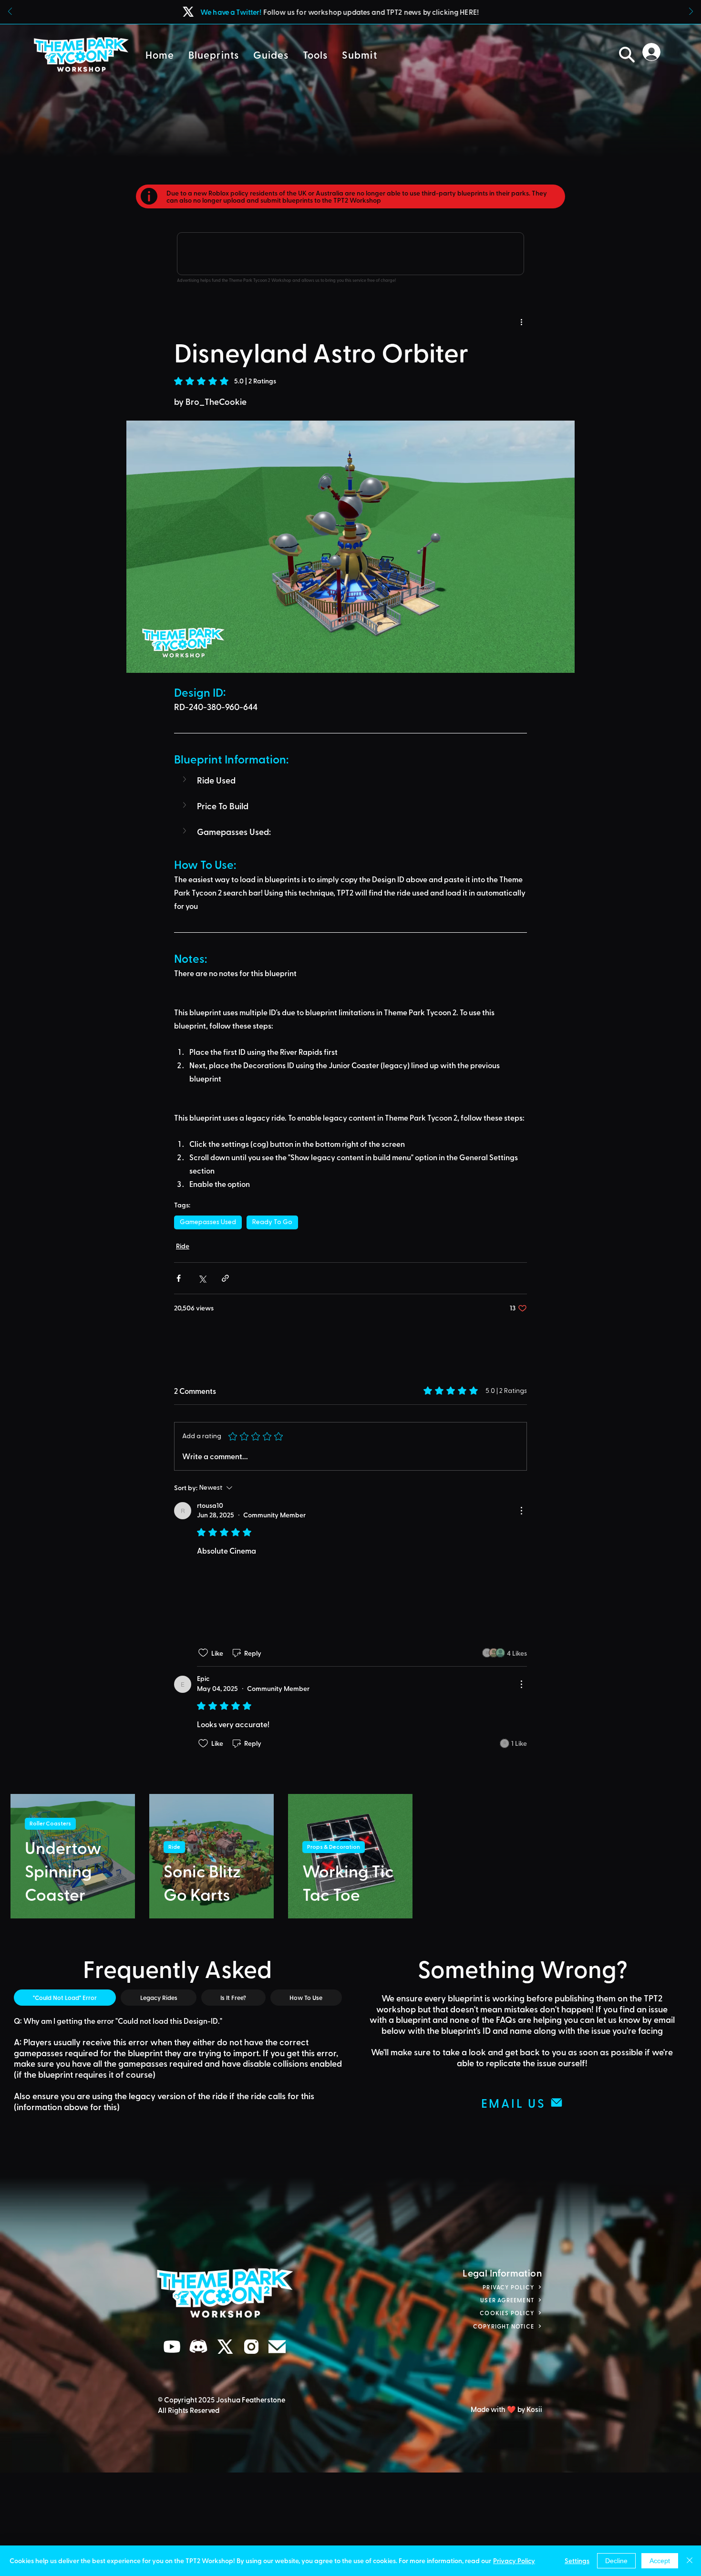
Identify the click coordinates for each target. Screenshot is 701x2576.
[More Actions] (521, 1511)
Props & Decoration (334, 1951)
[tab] (65, 2102)
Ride (183, 1246)
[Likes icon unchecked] (203, 1757)
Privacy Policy (514, 2561)
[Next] (691, 12)
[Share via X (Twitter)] (202, 1278)
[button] (214, 55)
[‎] (654, 52)
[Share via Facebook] (179, 1278)
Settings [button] (577, 2561)
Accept (660, 2561)
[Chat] (172, 2451)
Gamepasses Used (208, 1222)
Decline (616, 2561)
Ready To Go (272, 1222)
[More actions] (521, 321)
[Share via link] (225, 1278)
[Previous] (10, 12)
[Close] (690, 2561)
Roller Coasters (50, 1928)
